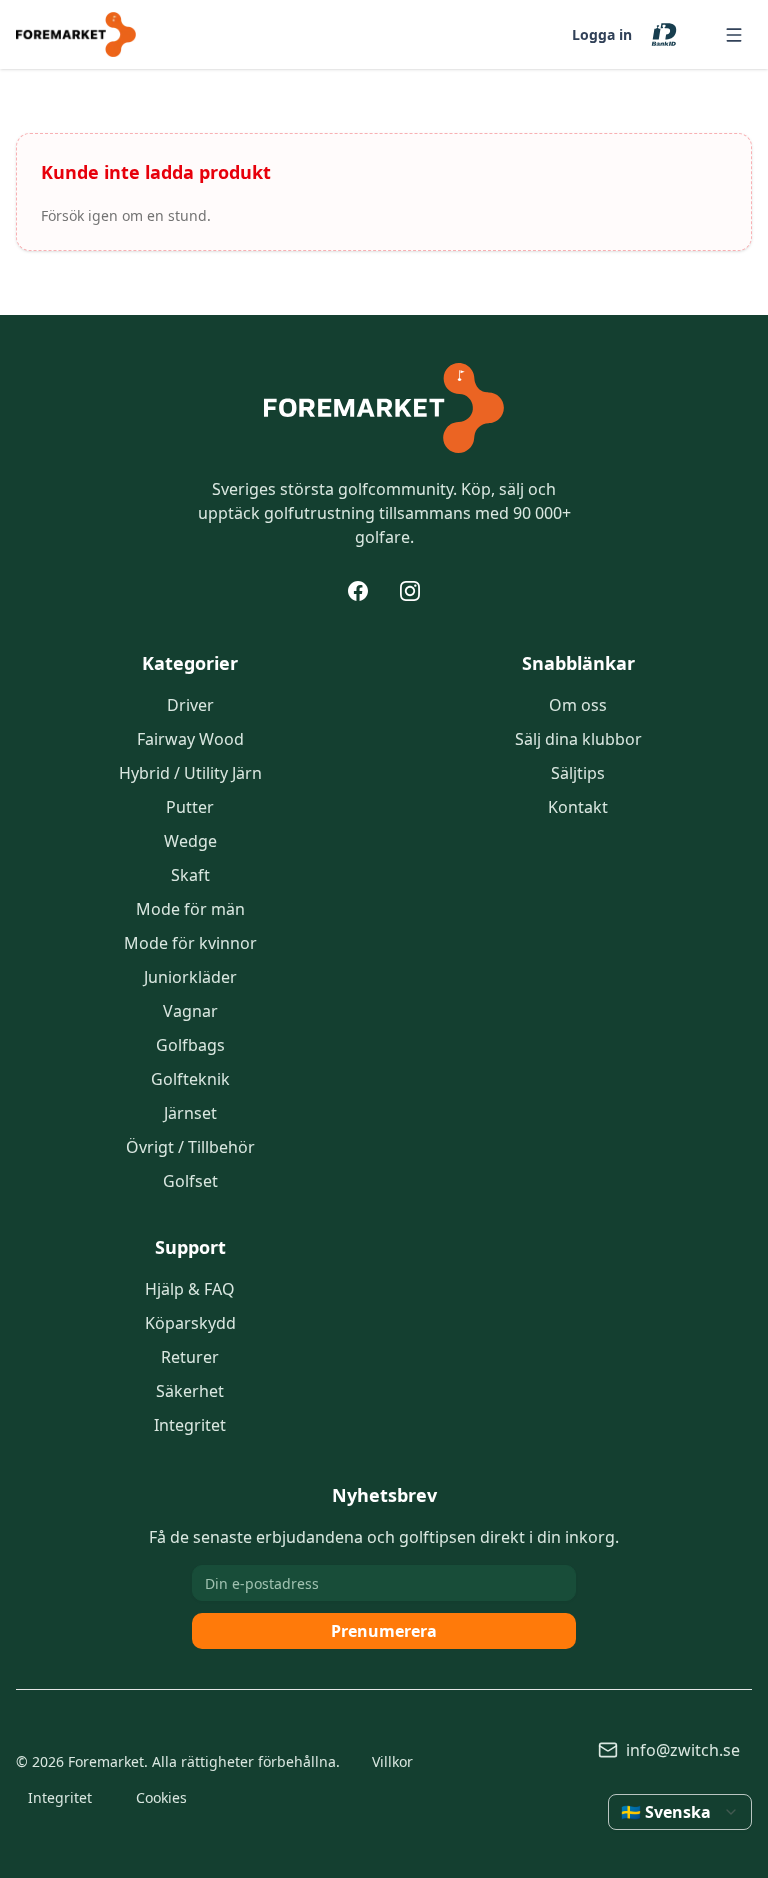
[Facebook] (358, 591)
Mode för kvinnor (190, 943)
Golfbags (190, 1045)
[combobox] (680, 1812)
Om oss (578, 705)
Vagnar (190, 1011)
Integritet (190, 1425)
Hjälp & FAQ (190, 1289)
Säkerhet (190, 1391)
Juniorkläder (190, 977)
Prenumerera (384, 1631)
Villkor (392, 1761)
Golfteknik (190, 1079)
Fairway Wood (190, 739)
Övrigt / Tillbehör (190, 1147)
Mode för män (190, 909)
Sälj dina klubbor (578, 739)
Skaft (190, 875)
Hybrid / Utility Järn (190, 773)
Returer (190, 1357)
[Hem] (384, 408)
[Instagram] (410, 591)
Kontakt (578, 807)
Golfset (190, 1181)
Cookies (161, 1797)
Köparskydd (190, 1323)
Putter (190, 807)
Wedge (190, 841)
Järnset (190, 1113)
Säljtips (578, 773)
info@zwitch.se (683, 1750)
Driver (190, 705)
